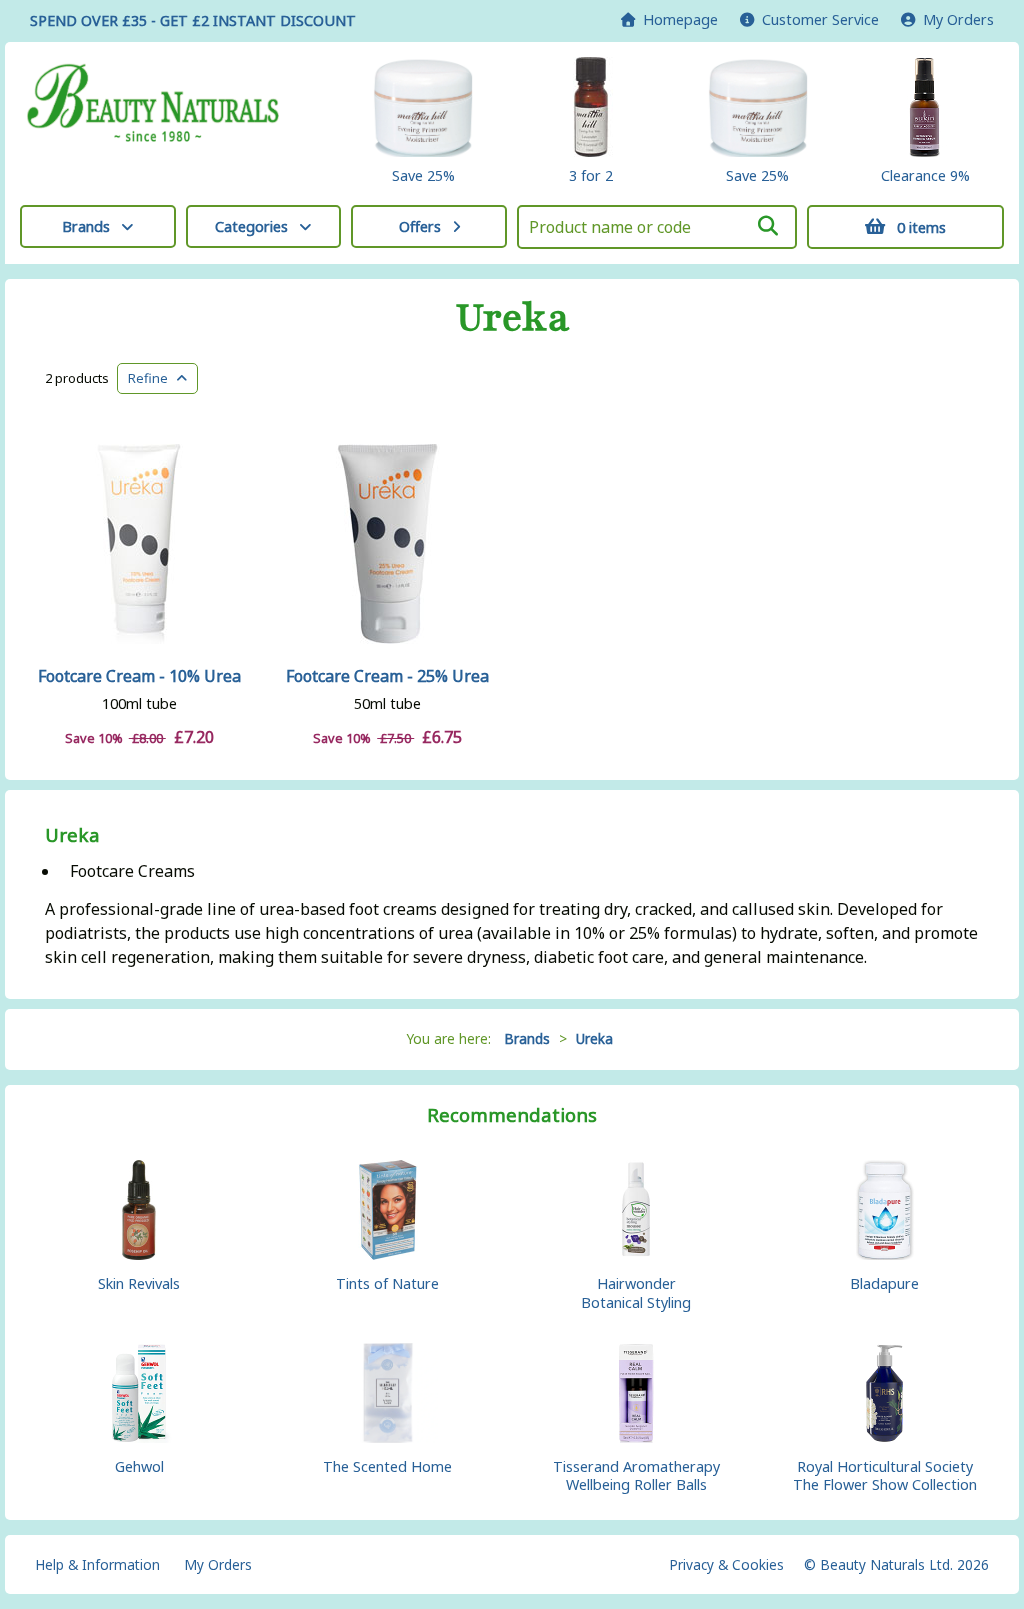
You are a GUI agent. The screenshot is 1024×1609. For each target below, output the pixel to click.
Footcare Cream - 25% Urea (387, 676)
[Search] (768, 226)
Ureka (512, 318)
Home (676, 19)
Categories (251, 226)
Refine (152, 378)
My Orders (954, 19)
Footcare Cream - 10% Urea (139, 676)
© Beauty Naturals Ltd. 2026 (896, 1564)
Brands (86, 226)
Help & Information (97, 1564)
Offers (420, 226)
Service (820, 19)
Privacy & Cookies (726, 1564)
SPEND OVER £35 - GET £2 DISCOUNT (193, 20)
